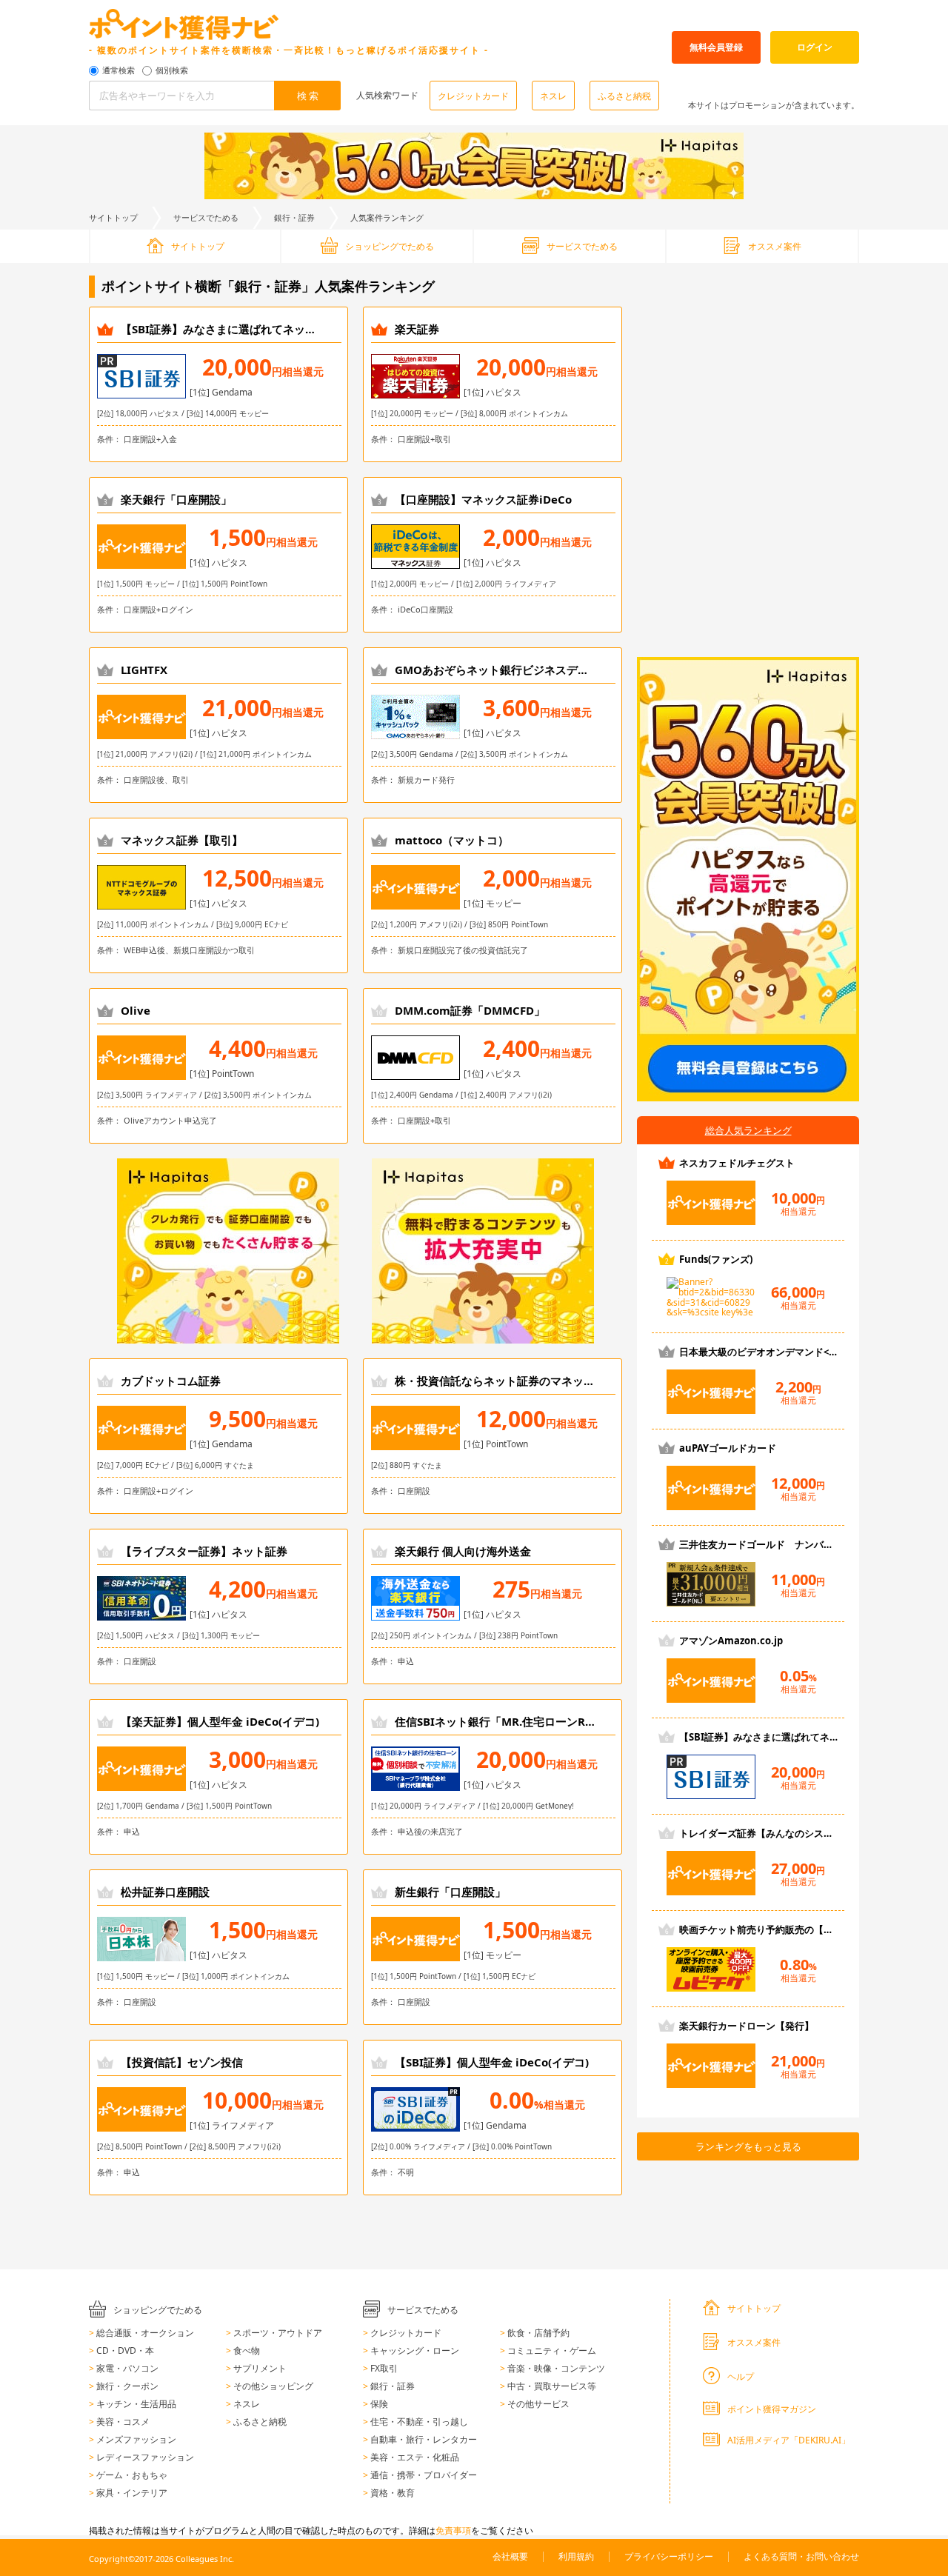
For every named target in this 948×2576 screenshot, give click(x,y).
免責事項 (453, 2530)
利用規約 (576, 2556)
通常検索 (118, 71)
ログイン (815, 47)
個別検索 (172, 71)
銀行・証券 (294, 217)
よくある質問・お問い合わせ (801, 2556)
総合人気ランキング (748, 1130)
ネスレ (553, 96)
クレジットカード (473, 96)
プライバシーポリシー (669, 2556)
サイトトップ (113, 217)
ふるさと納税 (624, 96)
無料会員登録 (716, 47)
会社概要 (510, 2556)
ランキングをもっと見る (748, 2146)
